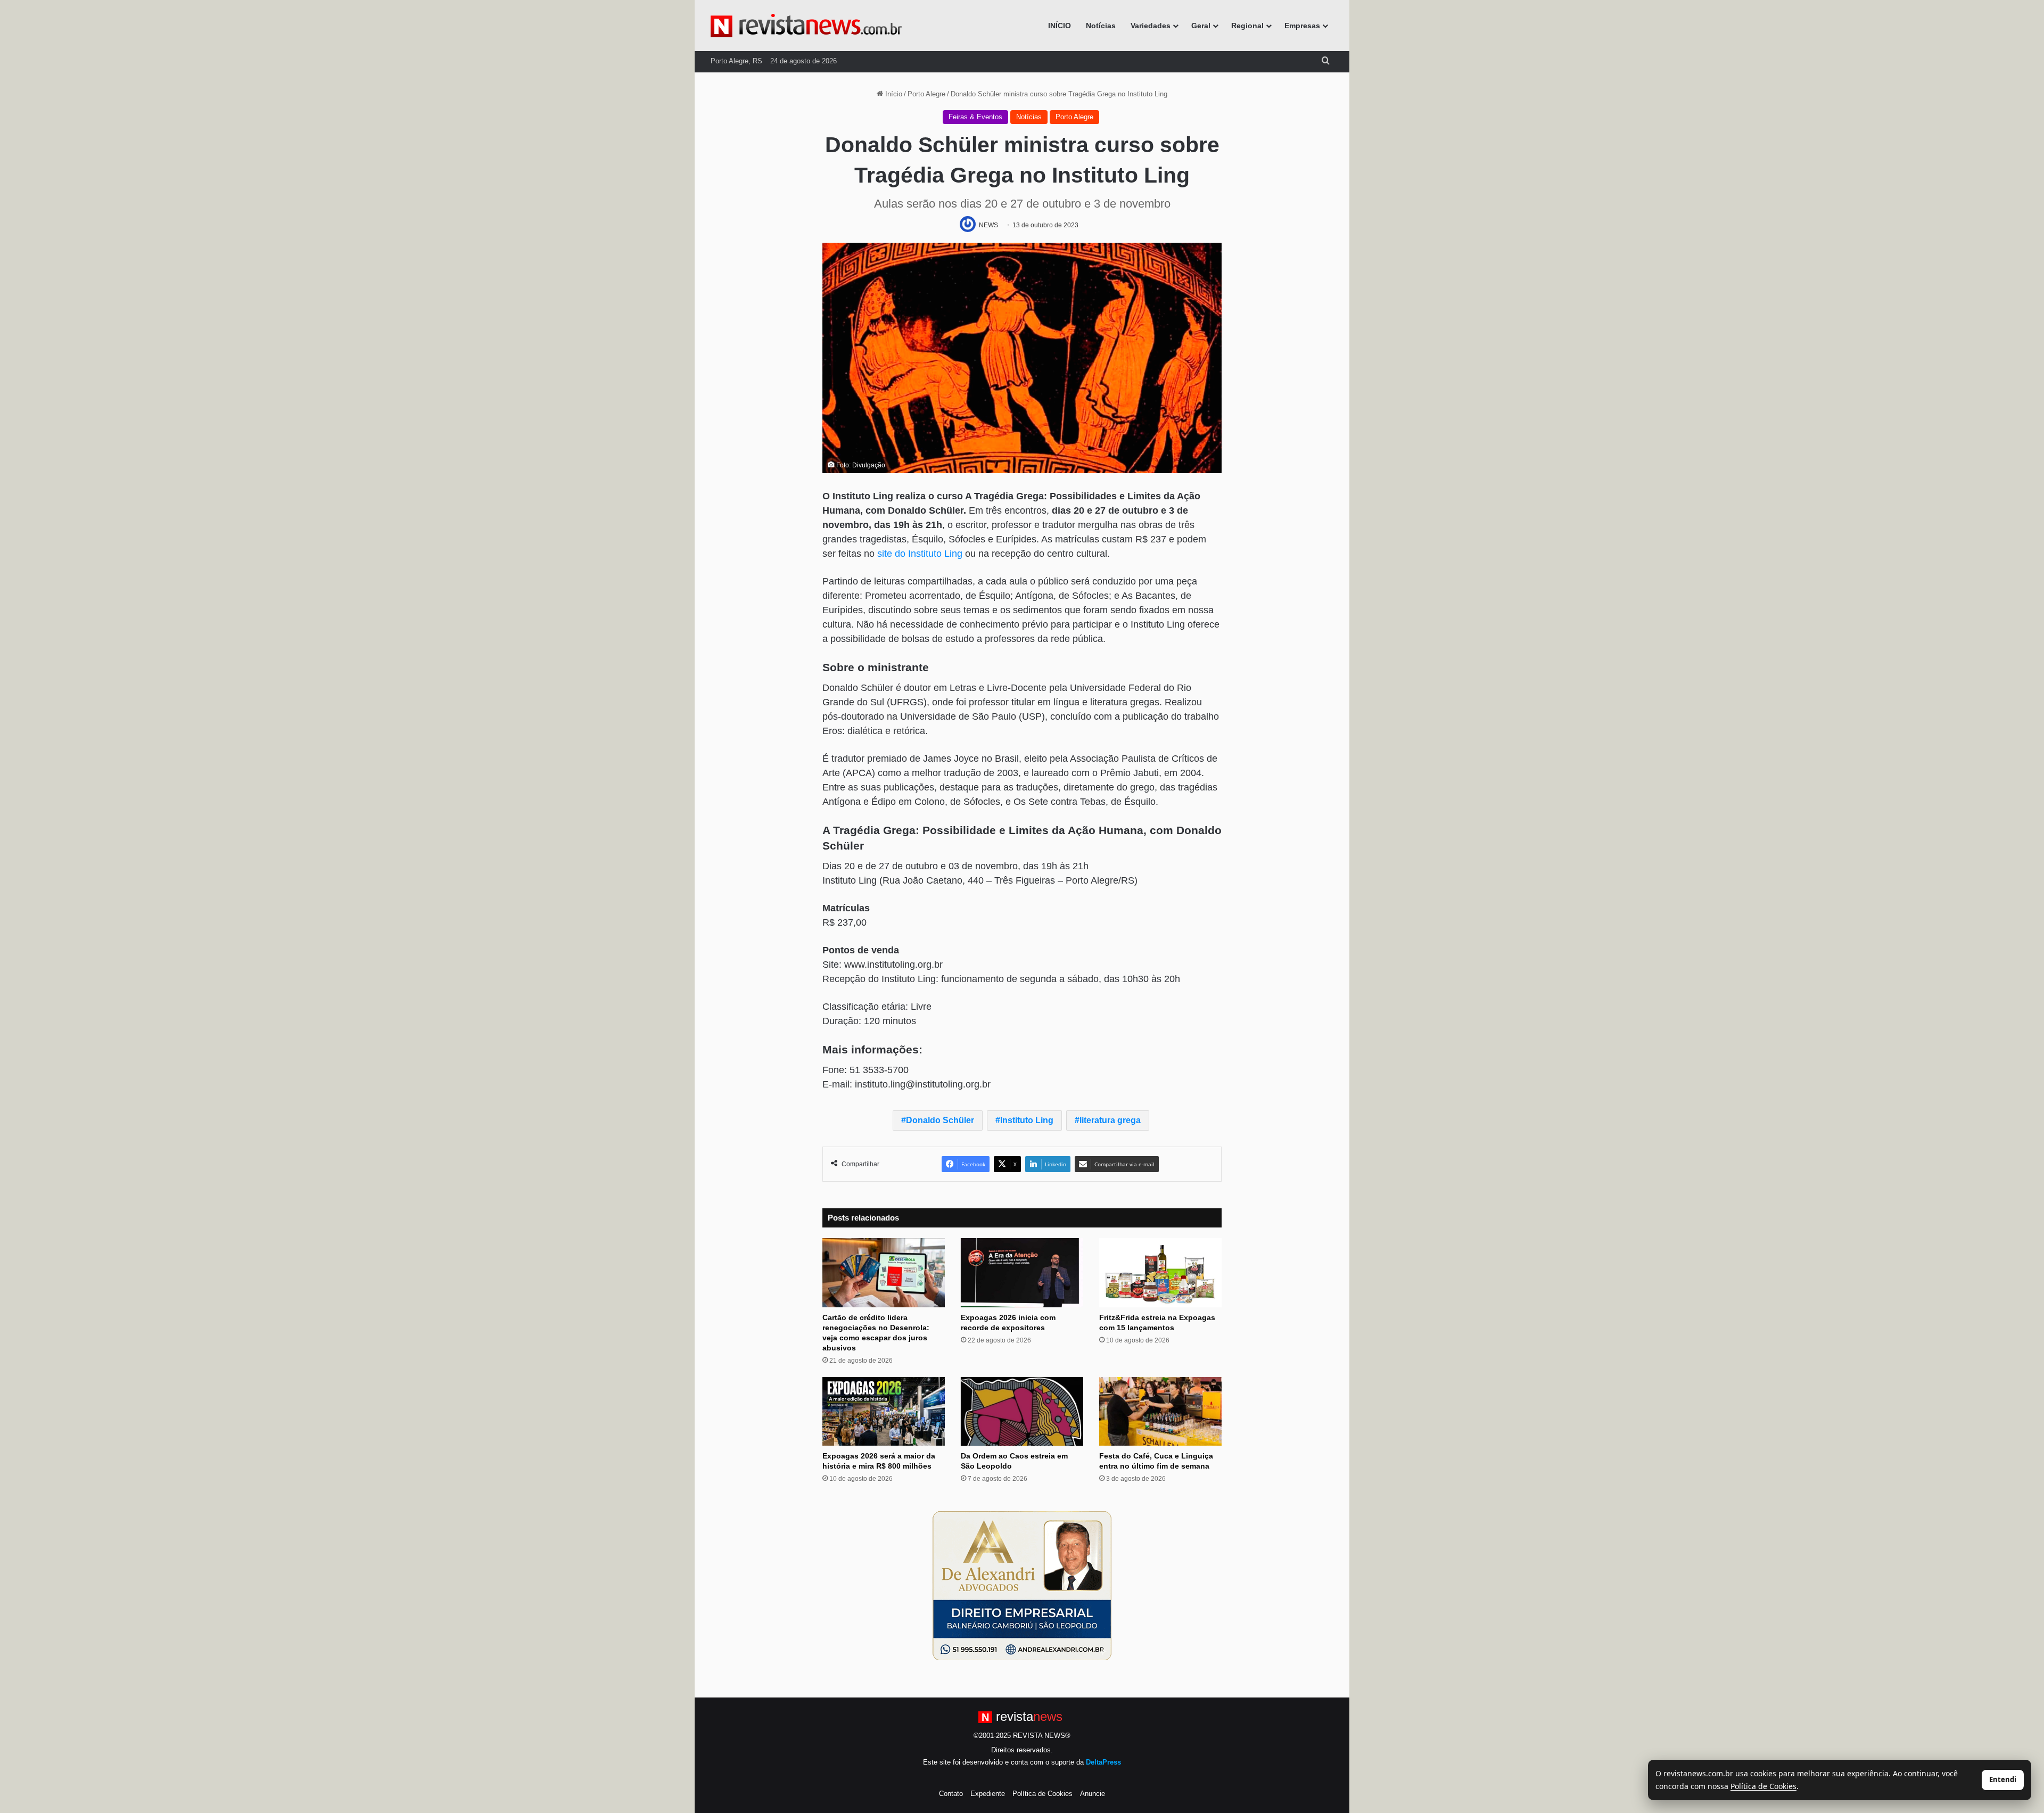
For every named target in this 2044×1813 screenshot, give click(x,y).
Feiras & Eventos (975, 117)
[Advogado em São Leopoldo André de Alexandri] (1022, 1585)
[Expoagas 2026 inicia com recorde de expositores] (1022, 1273)
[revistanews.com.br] (806, 26)
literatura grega (1110, 1120)
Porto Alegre (926, 94)
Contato (951, 1794)
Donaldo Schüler (940, 1120)
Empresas (1302, 26)
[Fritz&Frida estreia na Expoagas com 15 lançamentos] (1160, 1273)
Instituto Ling (1027, 1120)
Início (893, 94)
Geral (1201, 26)
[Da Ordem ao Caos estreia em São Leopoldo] (1022, 1412)
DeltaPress (1103, 1762)
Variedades (1151, 26)
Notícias (1101, 26)
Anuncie (1093, 1794)
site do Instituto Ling (920, 554)
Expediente (988, 1794)
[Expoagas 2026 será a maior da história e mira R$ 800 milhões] (884, 1412)
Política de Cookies (1042, 1794)
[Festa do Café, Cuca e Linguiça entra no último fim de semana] (1160, 1412)
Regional (1247, 26)
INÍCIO (1060, 26)
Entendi (2003, 1779)
